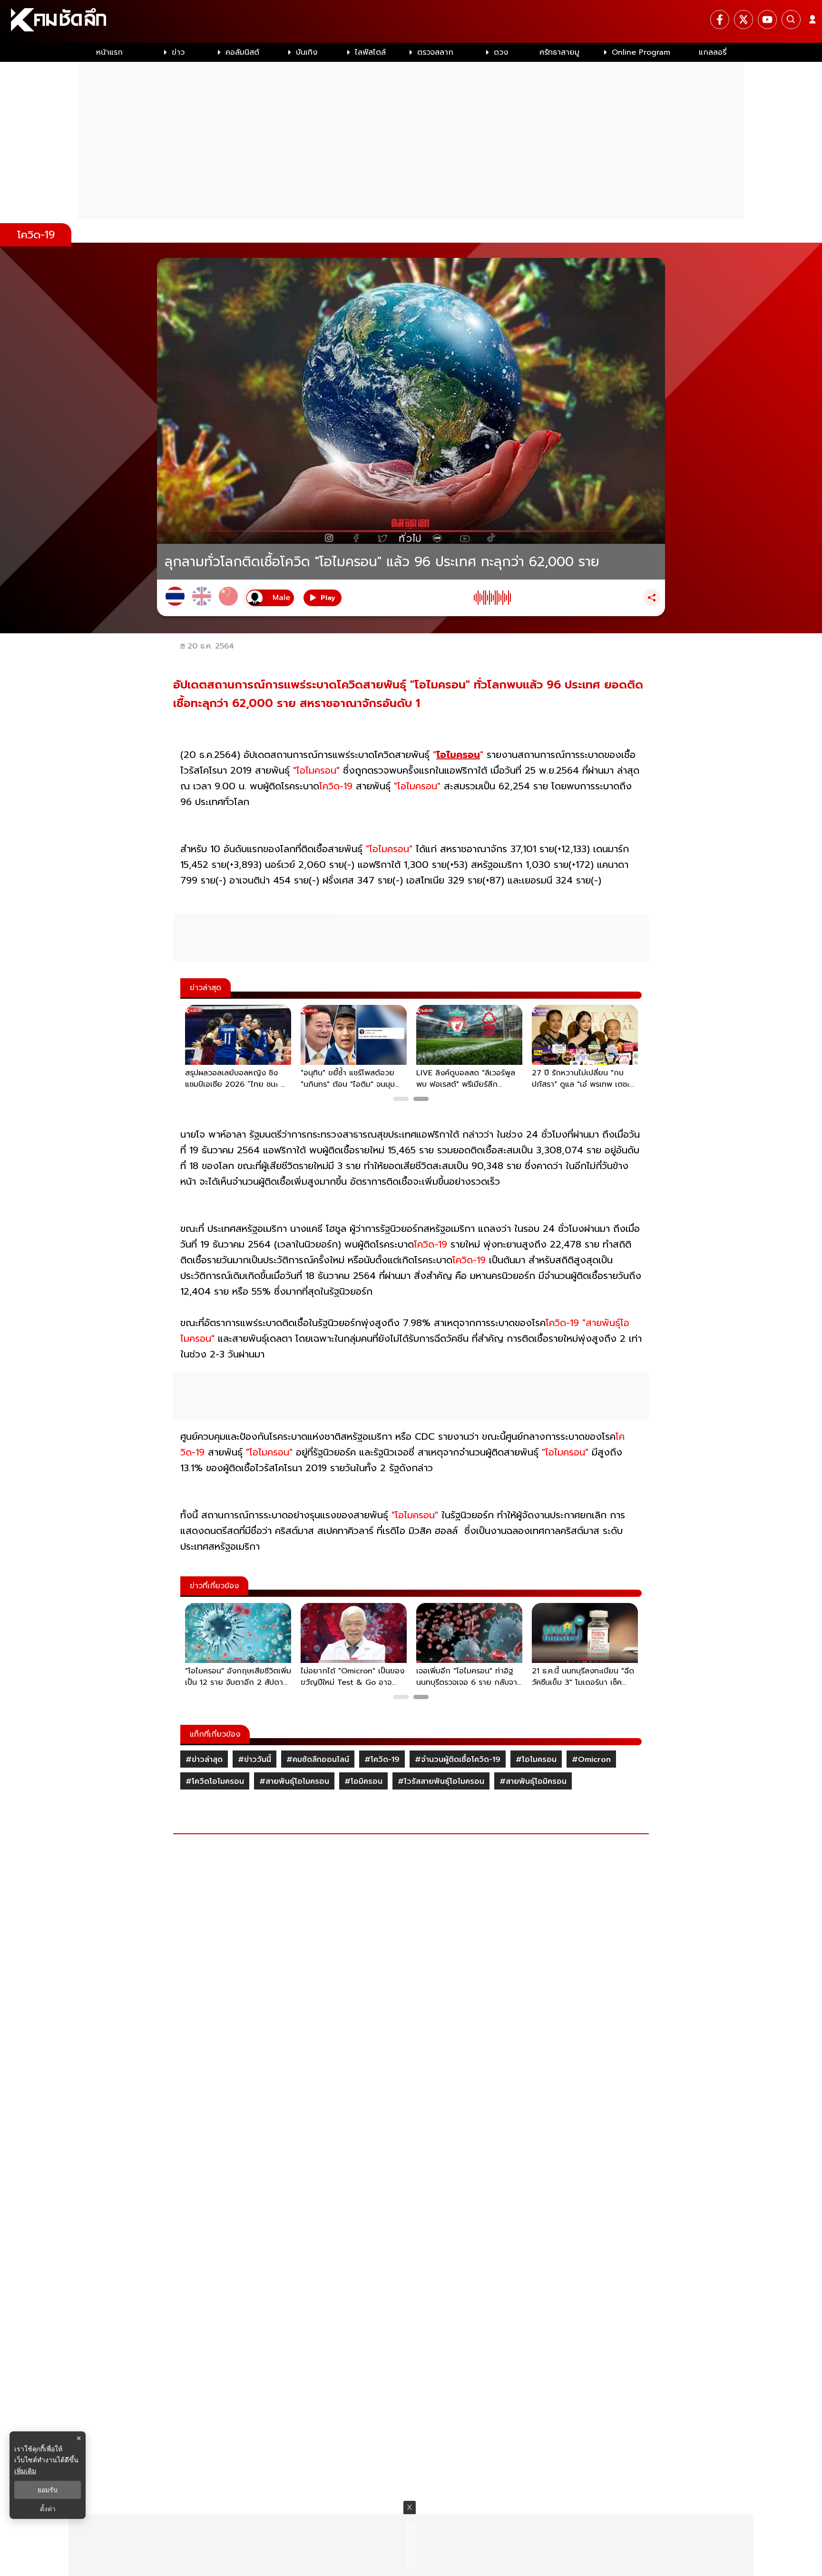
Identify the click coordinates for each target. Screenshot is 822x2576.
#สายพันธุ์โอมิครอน (533, 1781)
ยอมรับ (48, 2490)
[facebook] (720, 20)
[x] (744, 20)
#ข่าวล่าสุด (204, 1760)
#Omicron (591, 1760)
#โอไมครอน (536, 1760)
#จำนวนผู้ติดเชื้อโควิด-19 (458, 1760)
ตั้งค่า (48, 2509)
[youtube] (767, 20)
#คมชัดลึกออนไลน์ (318, 1760)
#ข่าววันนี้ (254, 1760)
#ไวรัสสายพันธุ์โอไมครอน (441, 1781)
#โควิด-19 (382, 1760)
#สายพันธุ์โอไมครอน (294, 1781)
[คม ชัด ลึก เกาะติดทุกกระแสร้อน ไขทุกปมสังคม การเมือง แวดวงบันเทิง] (411, 21)
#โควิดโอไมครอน (215, 1781)
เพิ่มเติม (25, 2471)
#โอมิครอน (363, 1781)
